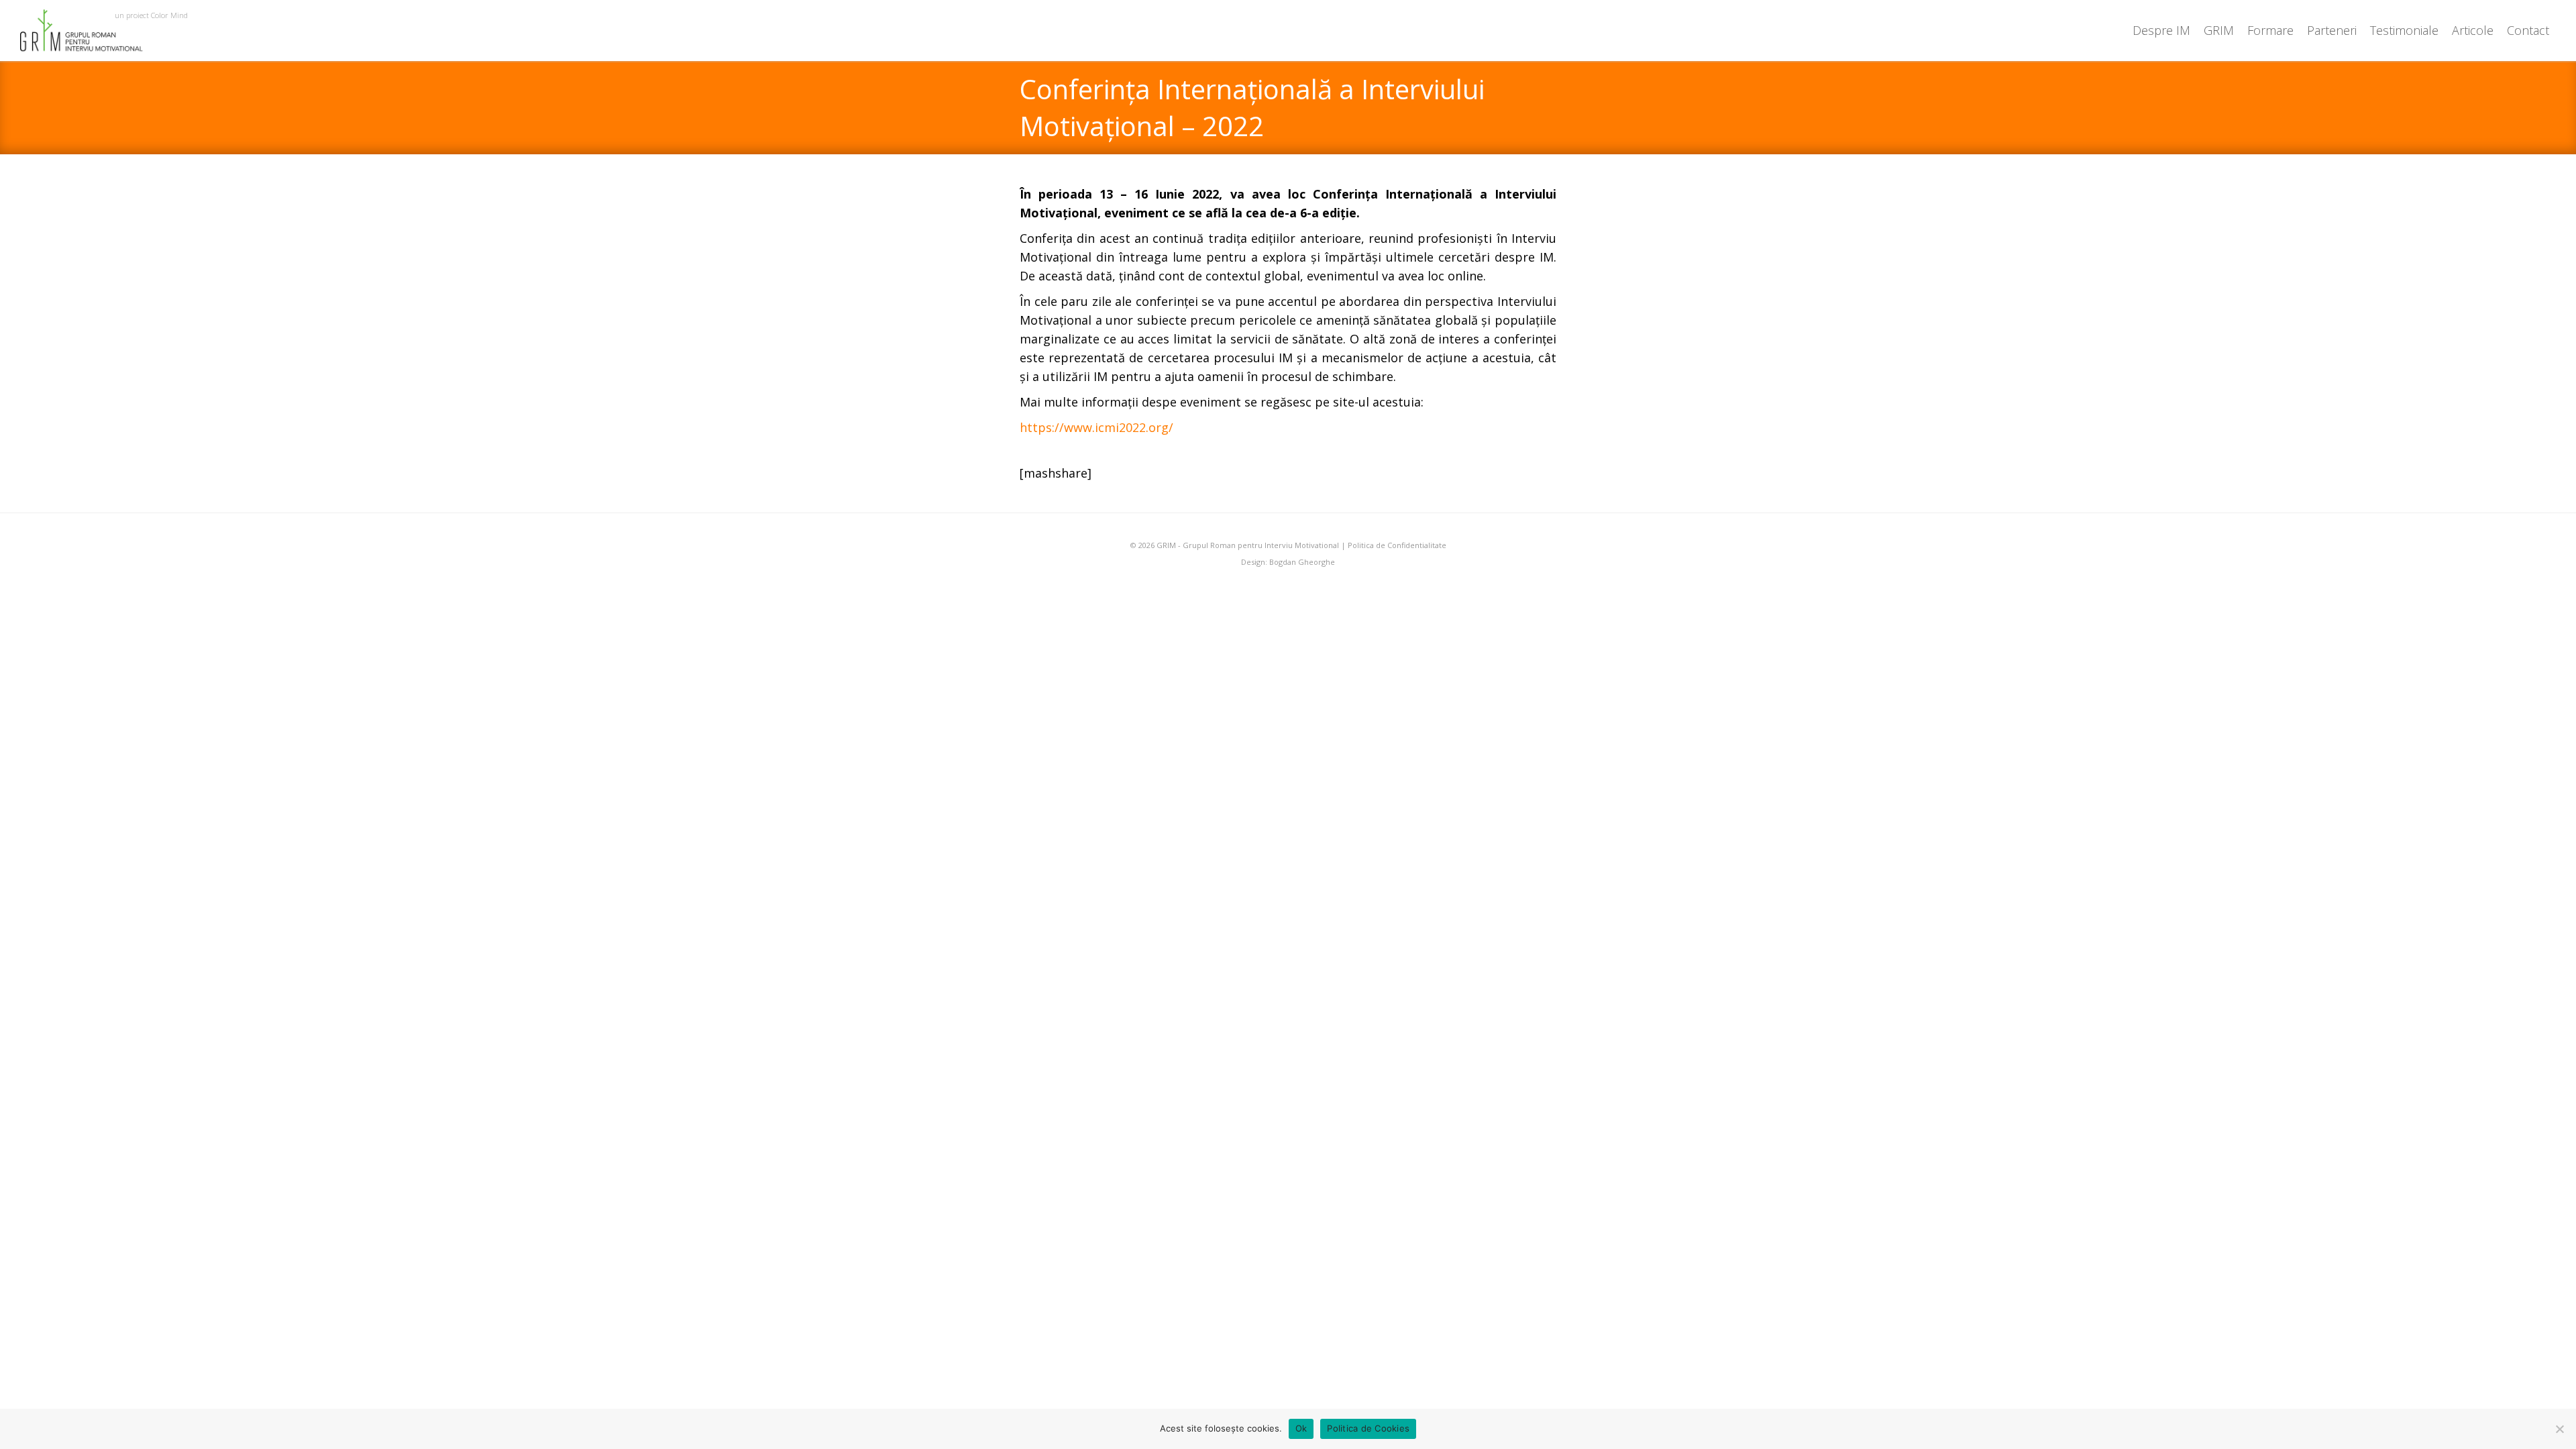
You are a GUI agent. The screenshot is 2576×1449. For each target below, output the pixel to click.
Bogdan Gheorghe (1302, 562)
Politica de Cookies (1368, 1428)
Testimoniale (2404, 30)
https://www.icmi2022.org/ (1096, 427)
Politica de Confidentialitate (1397, 545)
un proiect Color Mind (151, 15)
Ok (1301, 1428)
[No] (2559, 1429)
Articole (2473, 30)
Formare (2270, 30)
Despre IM (2161, 30)
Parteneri (2332, 30)
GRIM (2219, 30)
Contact (2528, 30)
